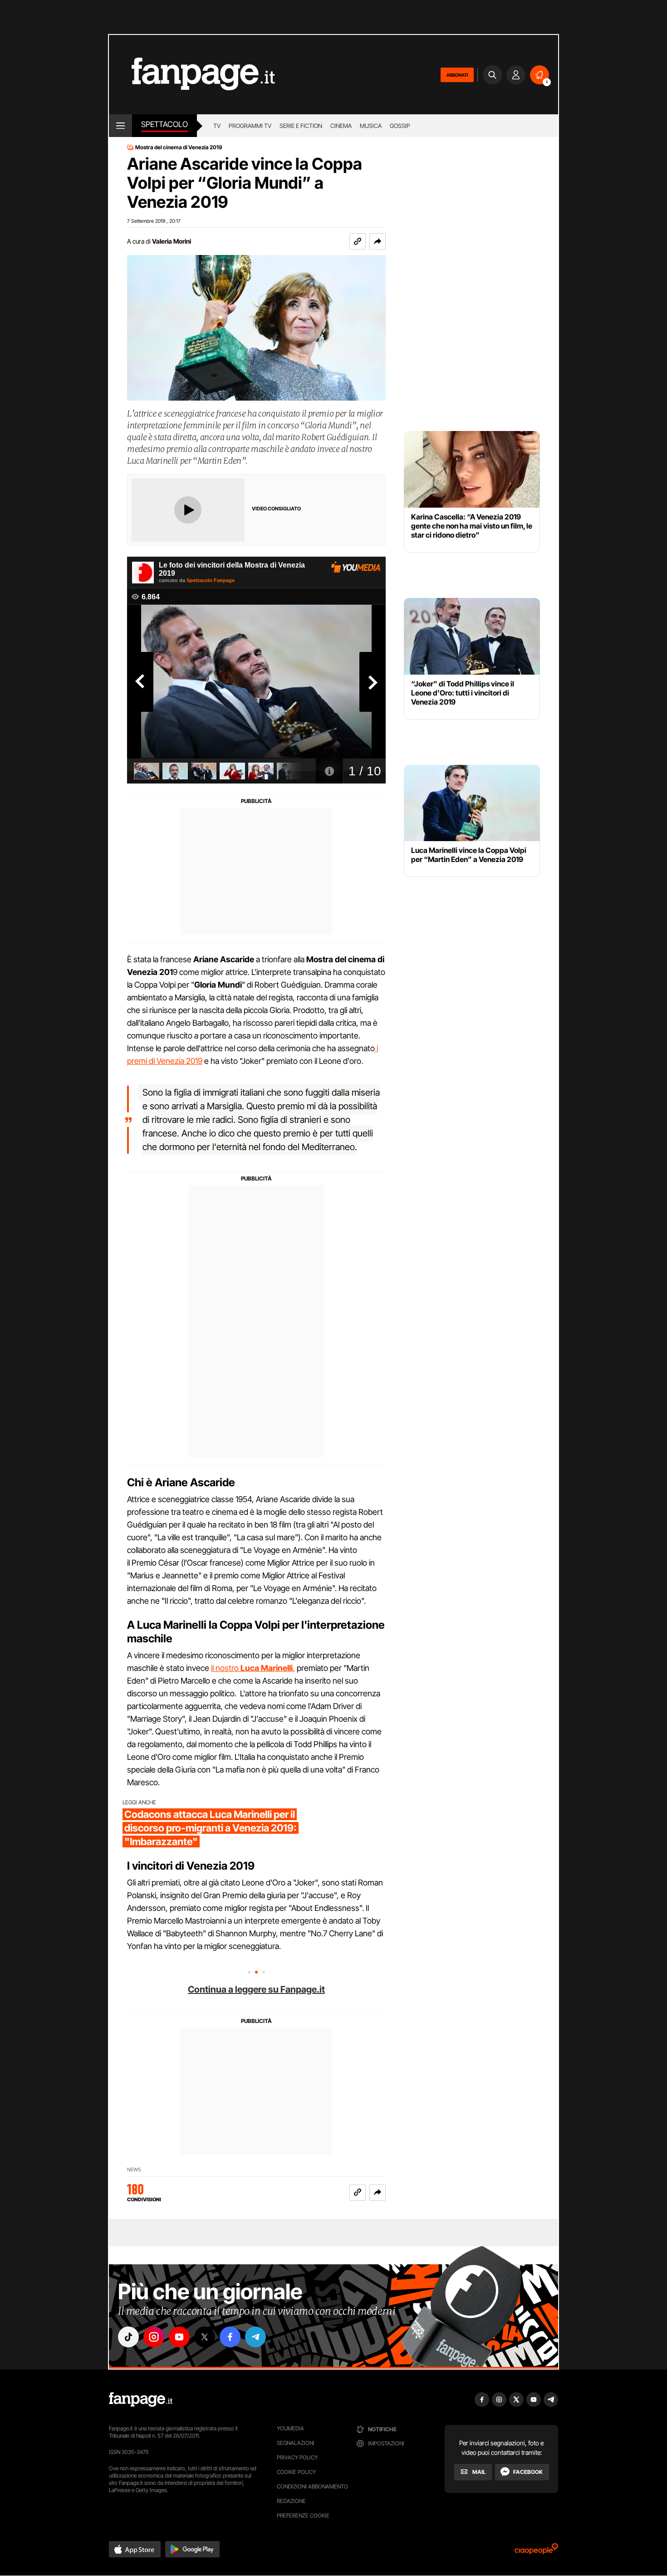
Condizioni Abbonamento (312, 2486)
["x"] (205, 2337)
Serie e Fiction (301, 126)
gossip (400, 126)
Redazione (291, 2501)
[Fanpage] (141, 2400)
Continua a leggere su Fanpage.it (256, 1989)
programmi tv (250, 126)
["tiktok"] (128, 2337)
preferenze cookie (303, 2515)
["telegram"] (255, 2337)
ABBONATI (457, 75)
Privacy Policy (297, 2457)
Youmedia (290, 2428)
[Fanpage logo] (192, 75)
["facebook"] (230, 2337)
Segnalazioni (296, 2443)
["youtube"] (179, 2337)
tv (217, 126)
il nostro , (253, 1668)
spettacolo (164, 124)
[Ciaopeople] (536, 2552)
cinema (341, 126)
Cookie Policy (296, 2472)
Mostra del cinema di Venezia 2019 (179, 147)
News (134, 2170)
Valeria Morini (172, 241)
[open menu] (120, 126)
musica (371, 126)
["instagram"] (154, 2337)
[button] (378, 241)
